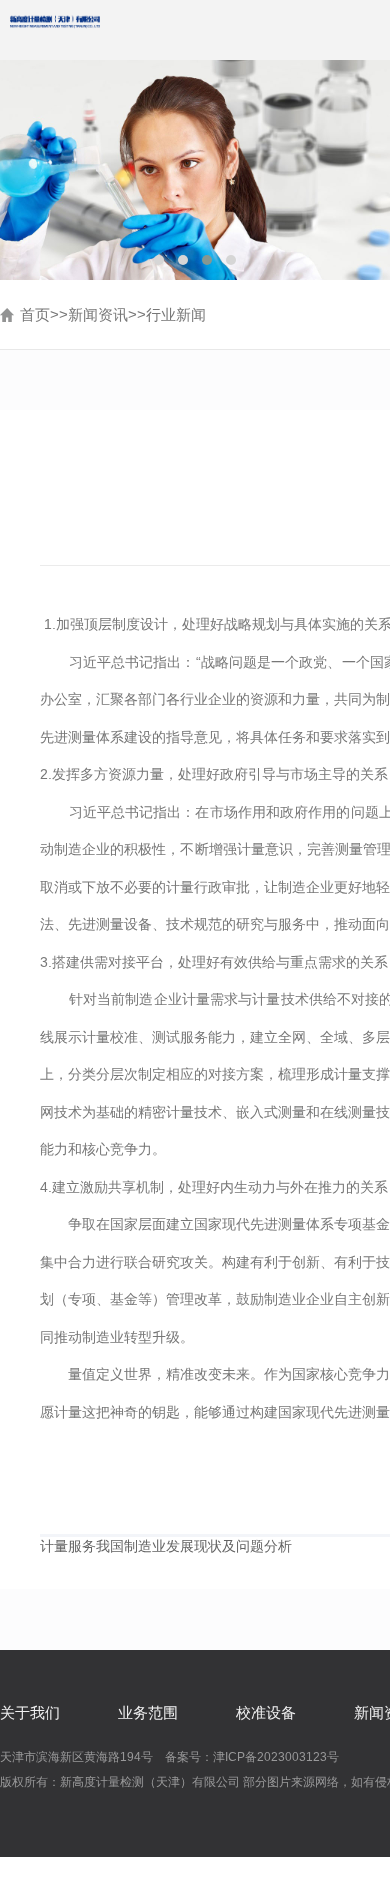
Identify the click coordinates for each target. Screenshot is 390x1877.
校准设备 (266, 1712)
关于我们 (30, 1712)
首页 (35, 314)
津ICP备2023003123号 (276, 1757)
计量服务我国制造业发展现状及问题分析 (166, 1546)
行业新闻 (176, 314)
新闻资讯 (98, 314)
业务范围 (148, 1712)
